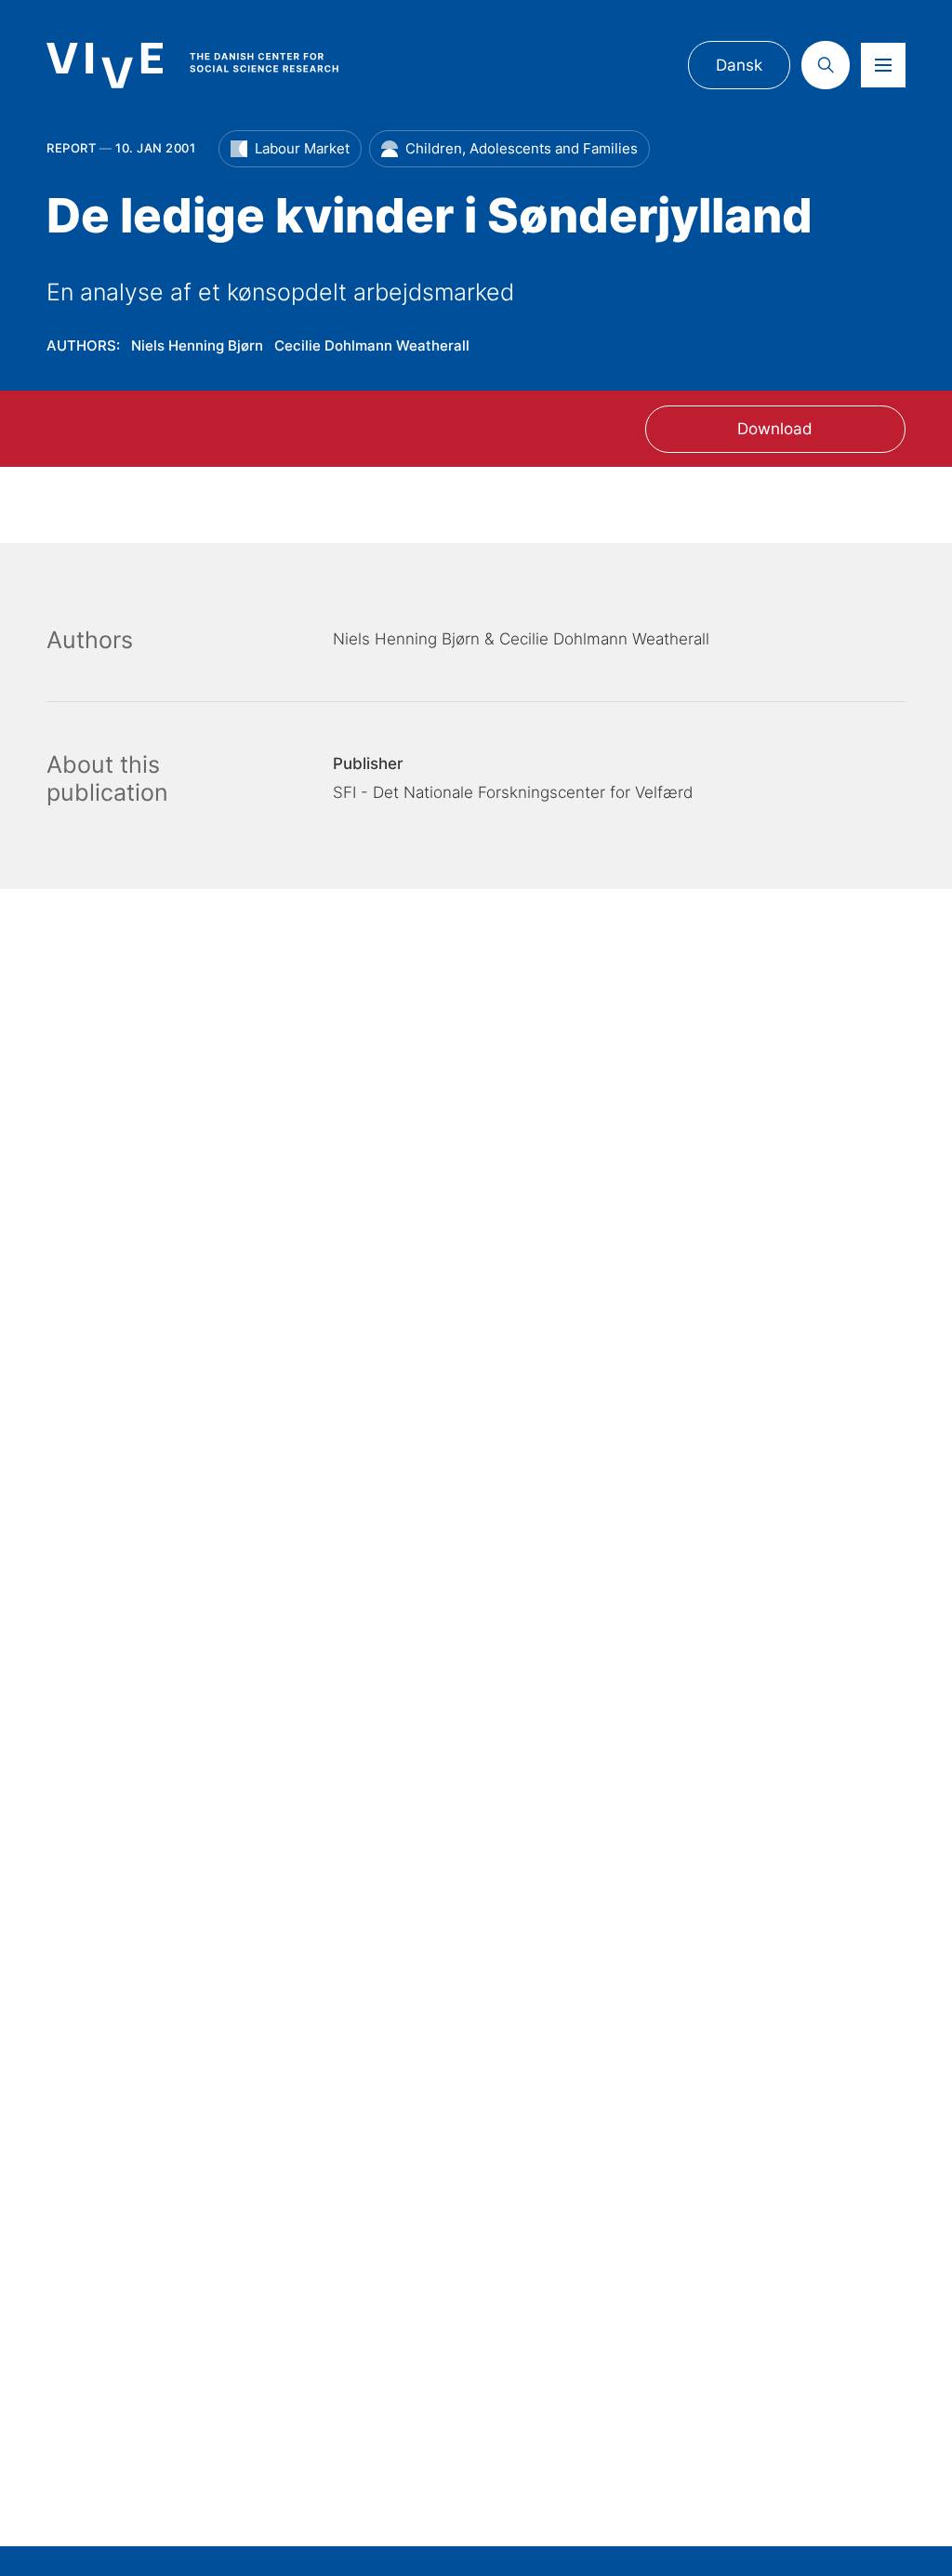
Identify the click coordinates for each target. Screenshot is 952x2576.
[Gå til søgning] (826, 65)
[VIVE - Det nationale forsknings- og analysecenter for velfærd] (210, 66)
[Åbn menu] (883, 65)
